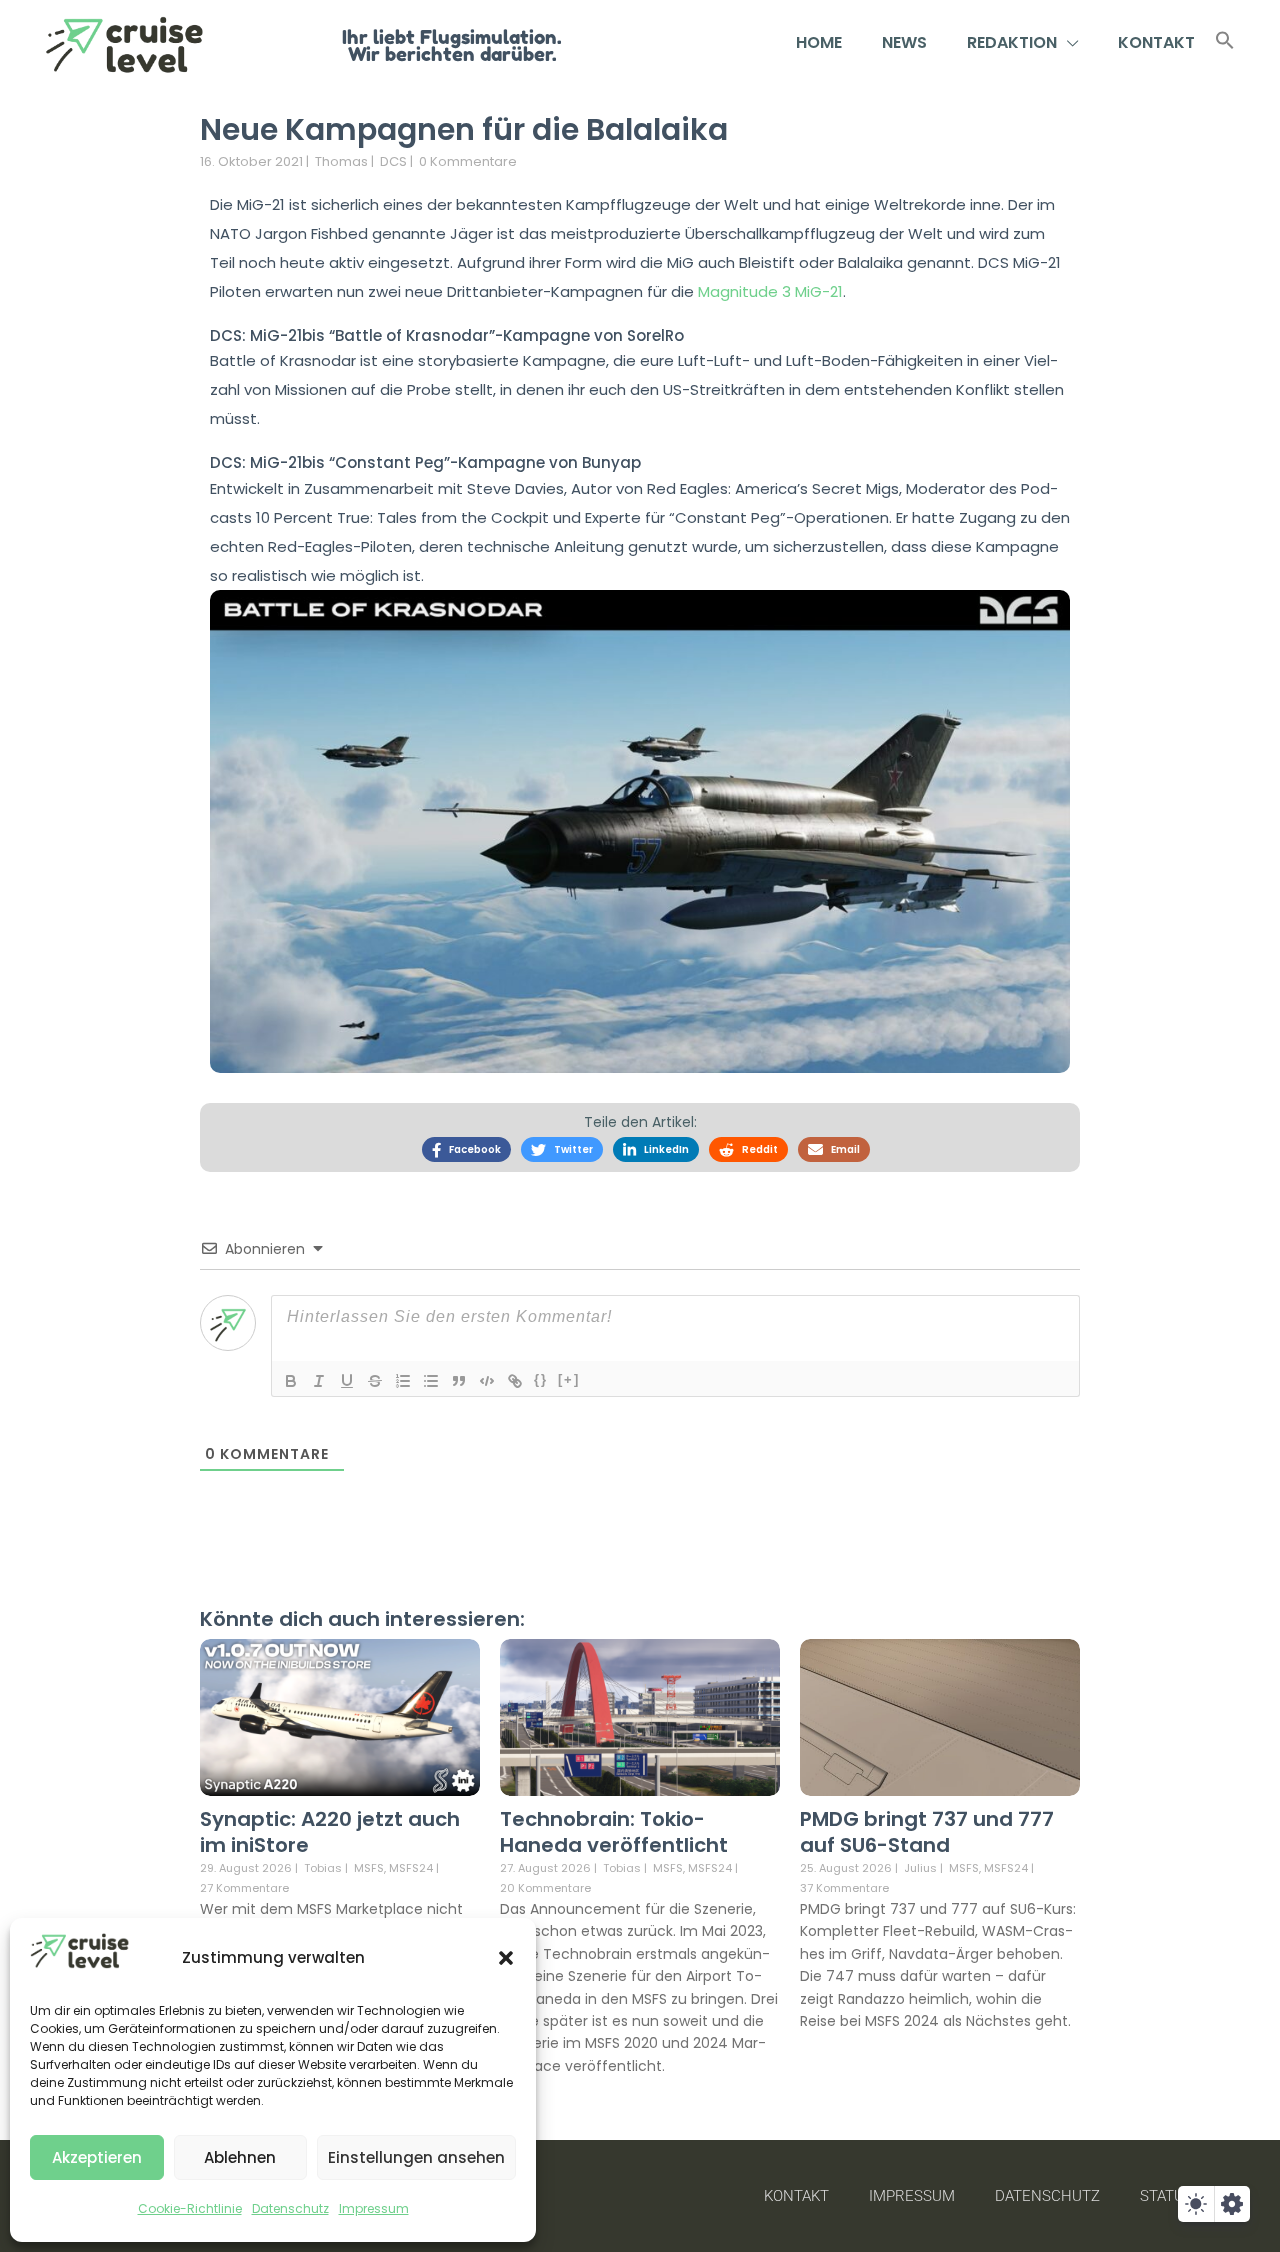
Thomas (341, 161)
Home (819, 42)
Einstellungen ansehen (416, 2157)
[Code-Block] (487, 1381)
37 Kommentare (844, 1888)
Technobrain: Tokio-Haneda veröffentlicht (614, 1832)
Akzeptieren (97, 2157)
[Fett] (291, 1381)
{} (541, 1379)
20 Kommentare (545, 1888)
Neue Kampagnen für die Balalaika (464, 129)
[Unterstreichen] (347, 1381)
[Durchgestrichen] (375, 1381)
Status (1166, 2196)
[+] (569, 1379)
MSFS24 (411, 1868)
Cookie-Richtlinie (190, 2208)
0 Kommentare (468, 161)
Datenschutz (290, 2208)
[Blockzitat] (459, 1381)
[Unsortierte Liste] (431, 1381)
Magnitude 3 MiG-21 (770, 291)
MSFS (369, 1868)
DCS (393, 161)
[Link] (515, 1381)
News (904, 42)
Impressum (374, 2208)
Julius (920, 1868)
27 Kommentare (244, 1888)
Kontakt (1156, 42)
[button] (506, 1958)
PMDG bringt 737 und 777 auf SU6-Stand (927, 1832)
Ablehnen (240, 2157)
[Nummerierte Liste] (403, 1381)
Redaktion (1012, 42)
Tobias (323, 1868)
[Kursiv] (319, 1381)
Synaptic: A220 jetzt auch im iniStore (330, 1832)
